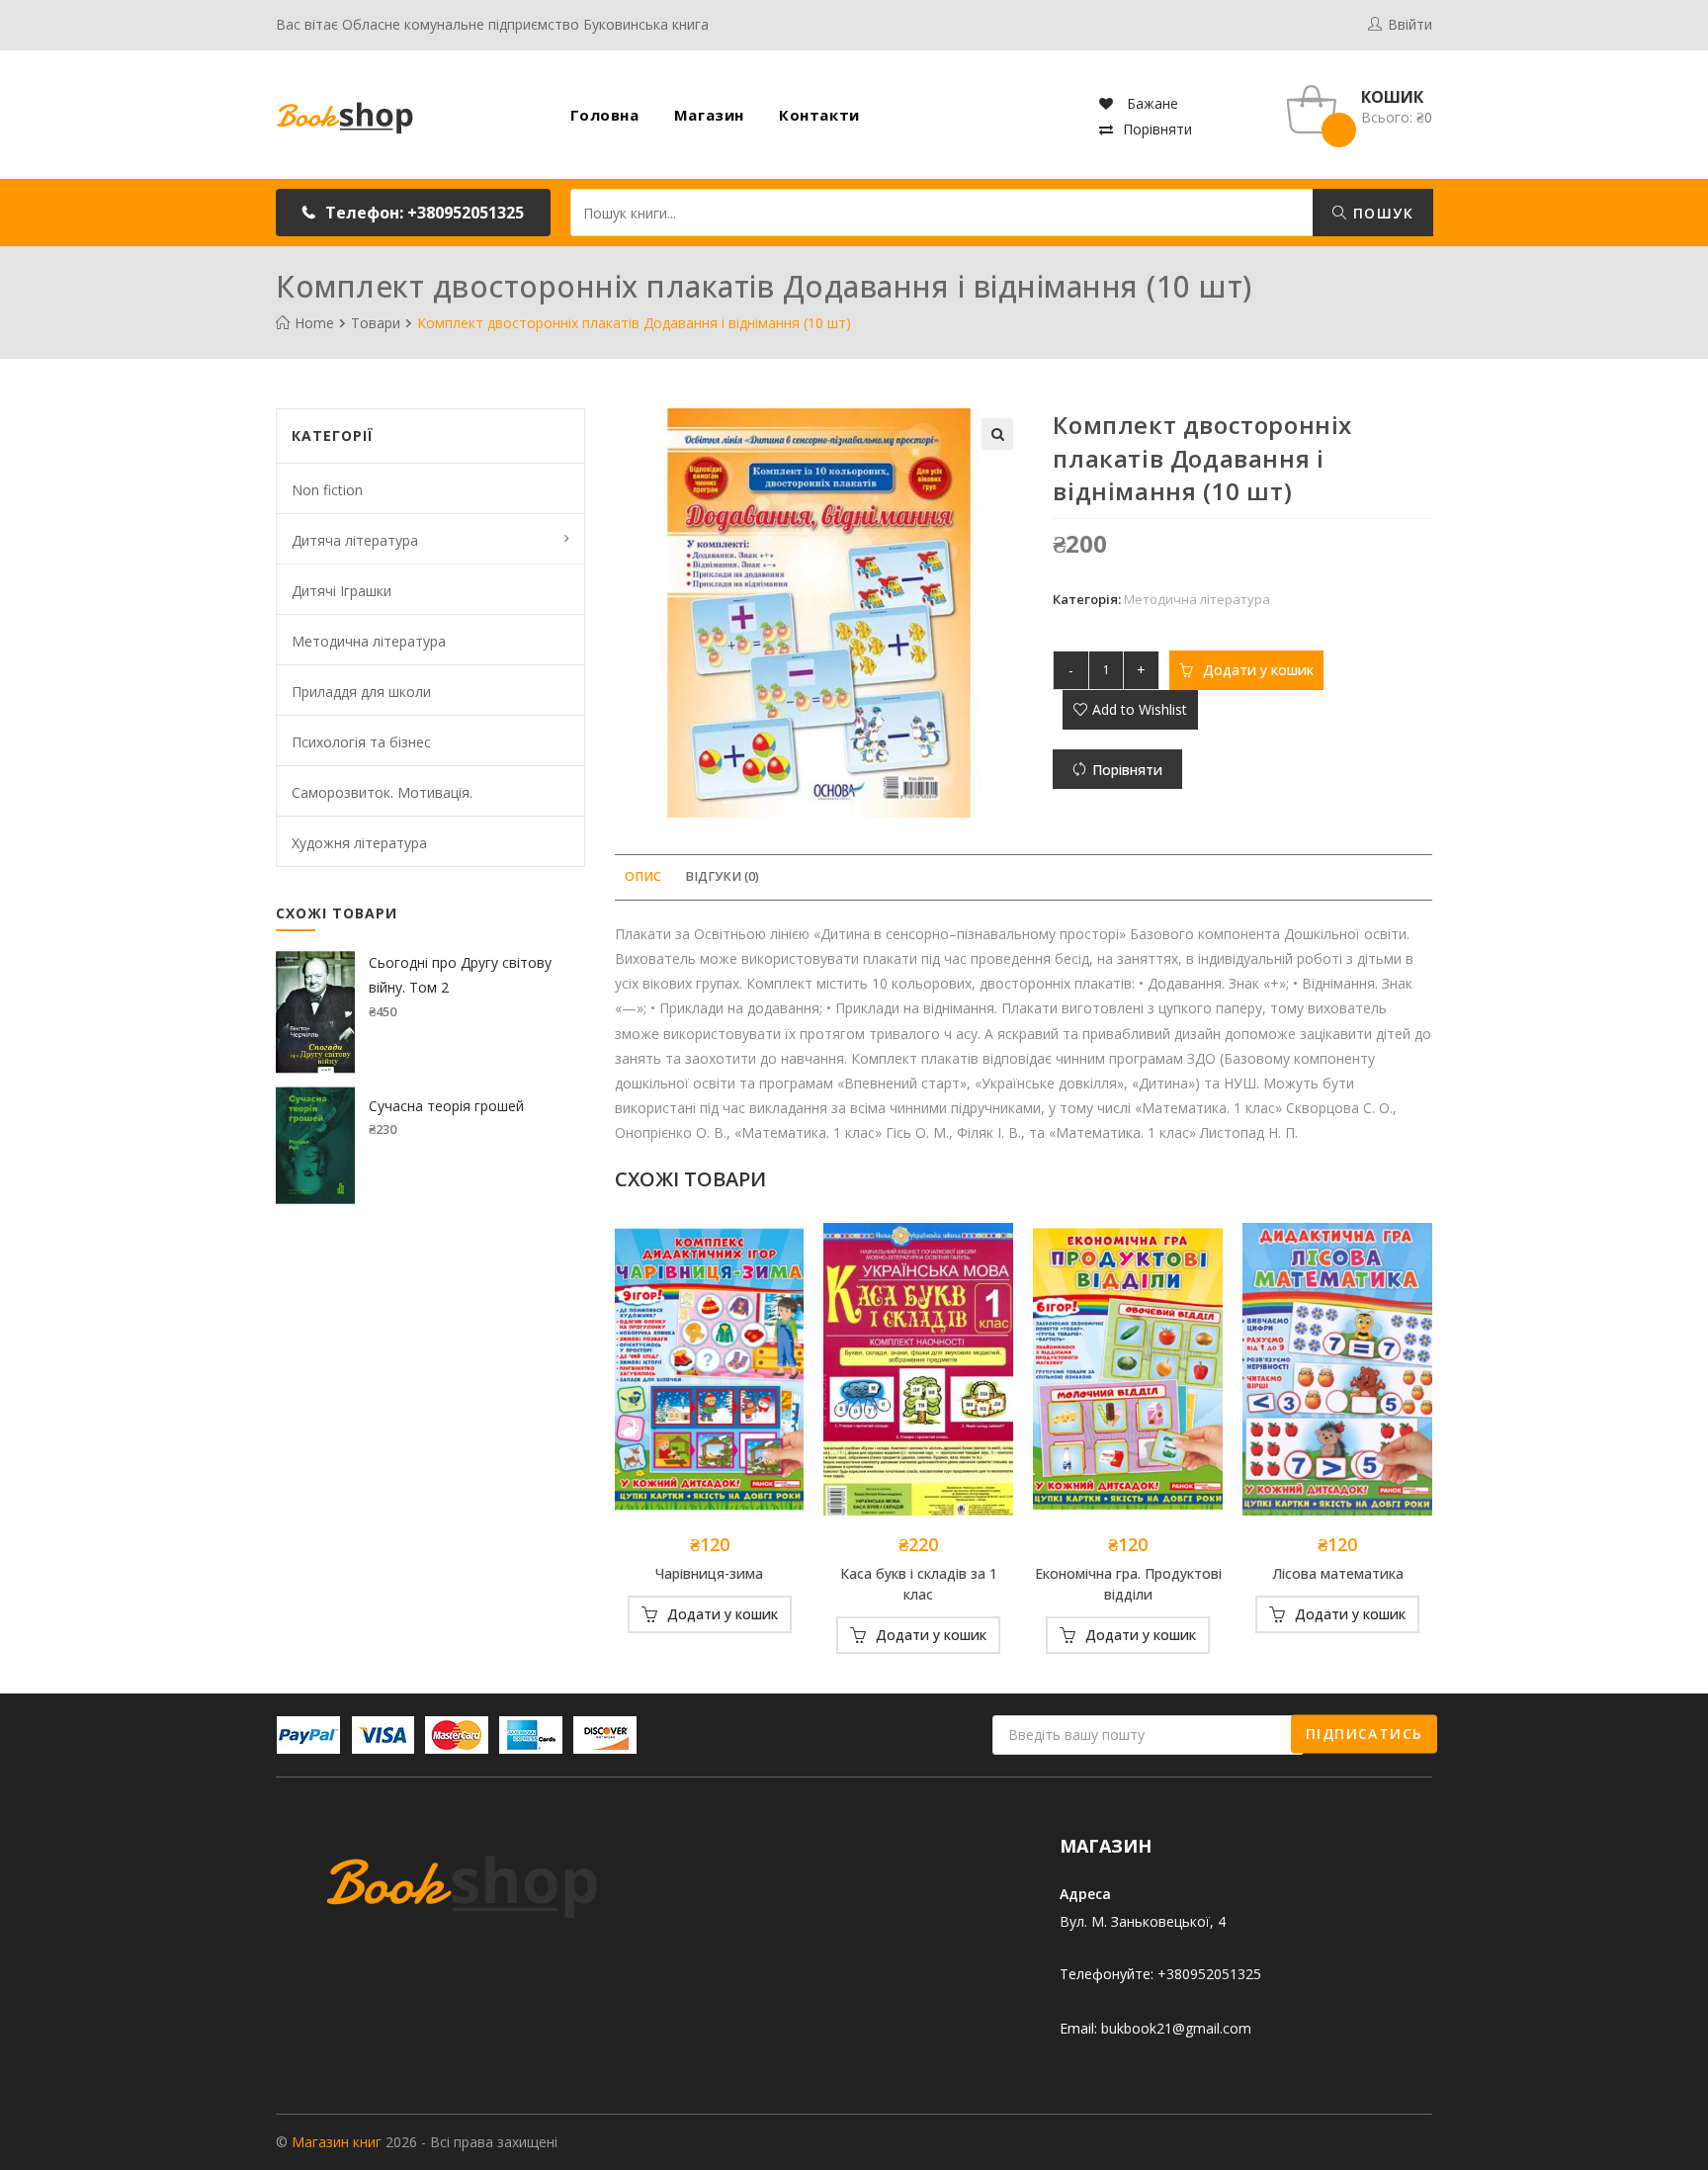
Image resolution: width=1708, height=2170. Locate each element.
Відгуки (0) (722, 876)
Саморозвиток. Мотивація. (382, 792)
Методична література (1197, 599)
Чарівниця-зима (709, 1573)
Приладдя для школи (361, 692)
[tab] (643, 877)
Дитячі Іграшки (342, 591)
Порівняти (1157, 129)
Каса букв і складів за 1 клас (919, 1584)
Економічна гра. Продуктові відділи (1128, 1584)
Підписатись (1364, 1734)
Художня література (359, 843)
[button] (413, 213)
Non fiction (327, 490)
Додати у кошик (1258, 670)
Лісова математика (1338, 1573)
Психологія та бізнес (361, 742)
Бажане (1151, 103)
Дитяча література (355, 540)
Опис (643, 876)
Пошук (1381, 213)
